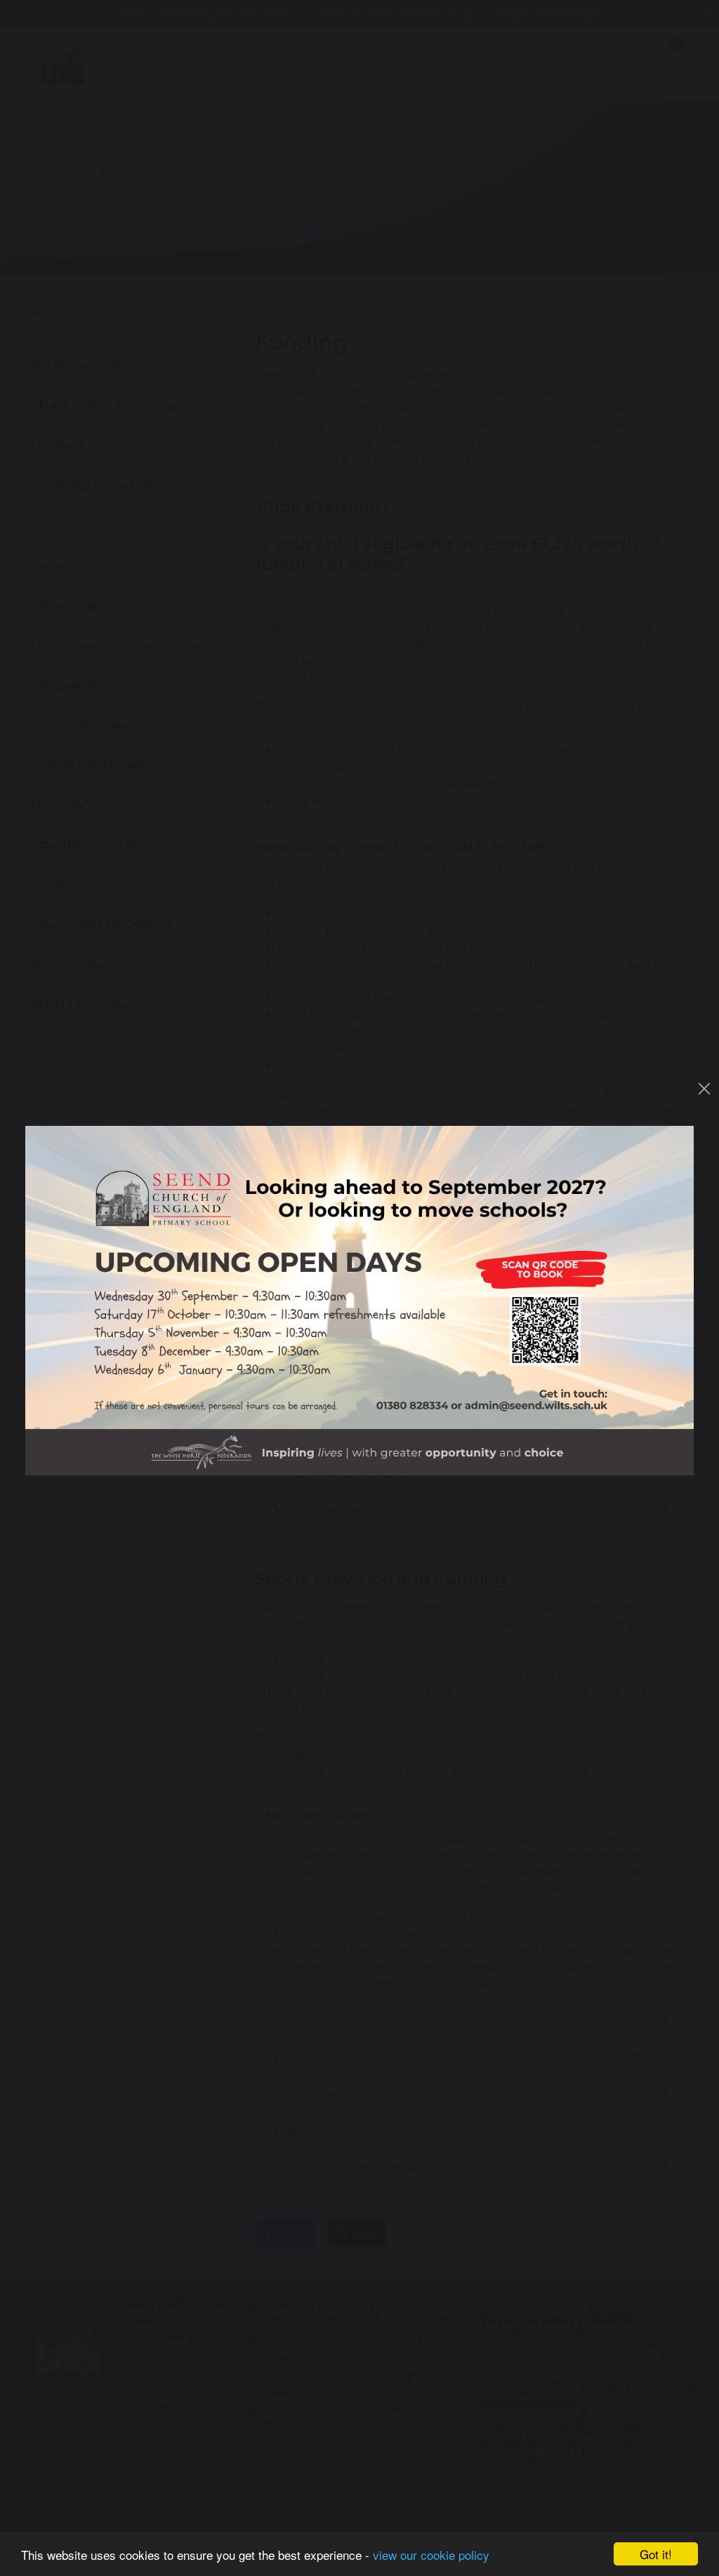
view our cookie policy (431, 2555)
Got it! (656, 2554)
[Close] (704, 1089)
